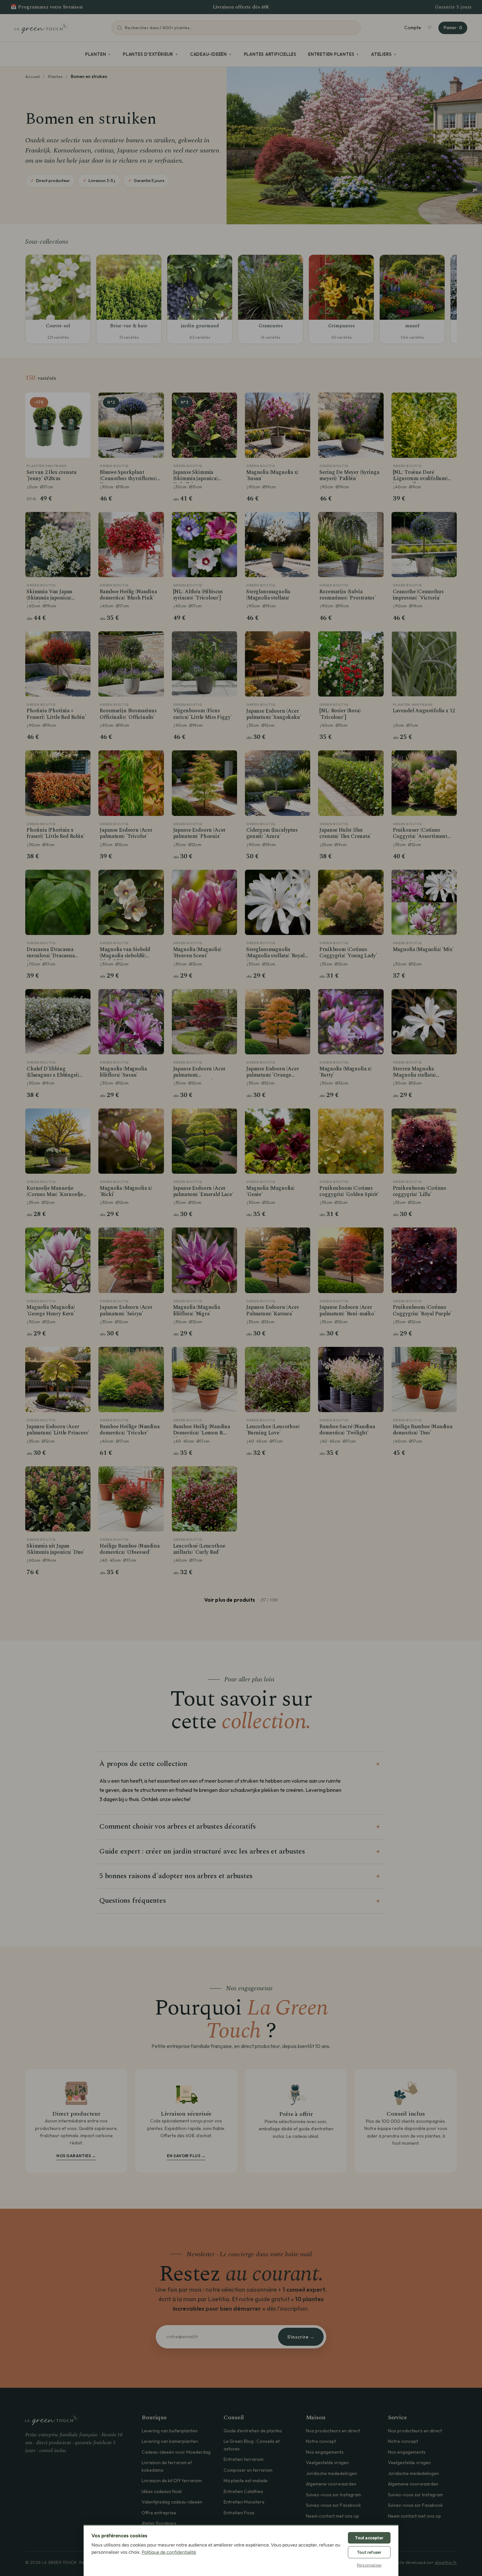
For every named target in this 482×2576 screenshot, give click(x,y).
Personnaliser (369, 2565)
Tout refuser (369, 2552)
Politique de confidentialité (169, 2552)
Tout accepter (369, 2538)
